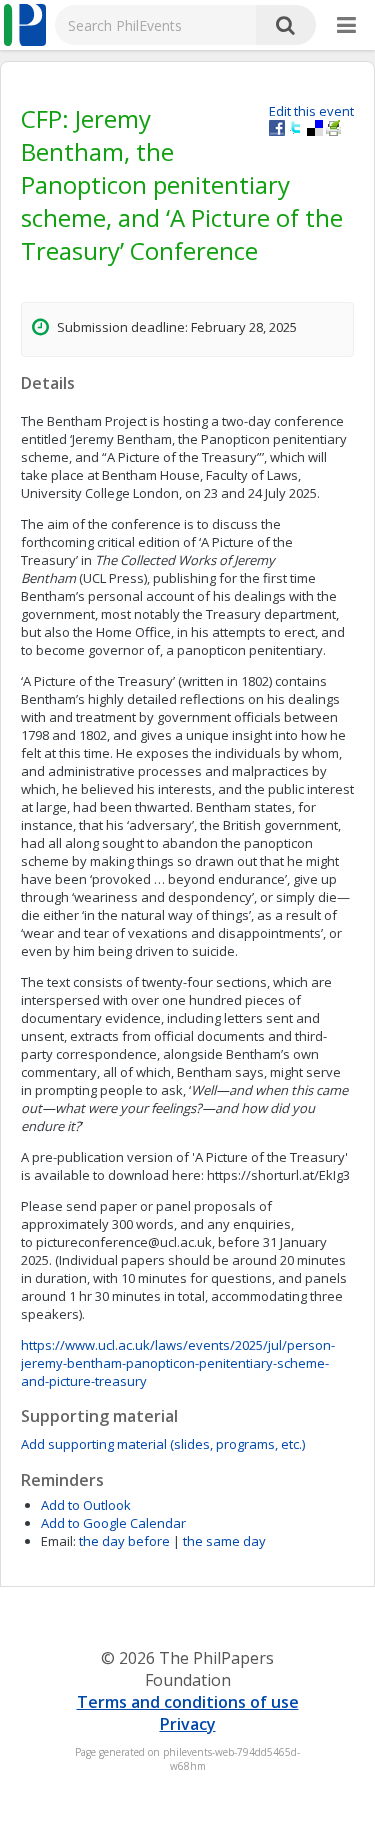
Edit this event (311, 111)
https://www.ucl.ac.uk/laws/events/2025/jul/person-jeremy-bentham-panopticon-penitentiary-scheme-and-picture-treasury (178, 1363)
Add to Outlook (86, 1505)
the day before (124, 1541)
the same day (224, 1541)
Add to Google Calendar (113, 1523)
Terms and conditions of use (188, 1702)
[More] (346, 26)
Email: (58, 1541)
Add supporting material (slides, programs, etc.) (163, 1444)
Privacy (188, 1724)
